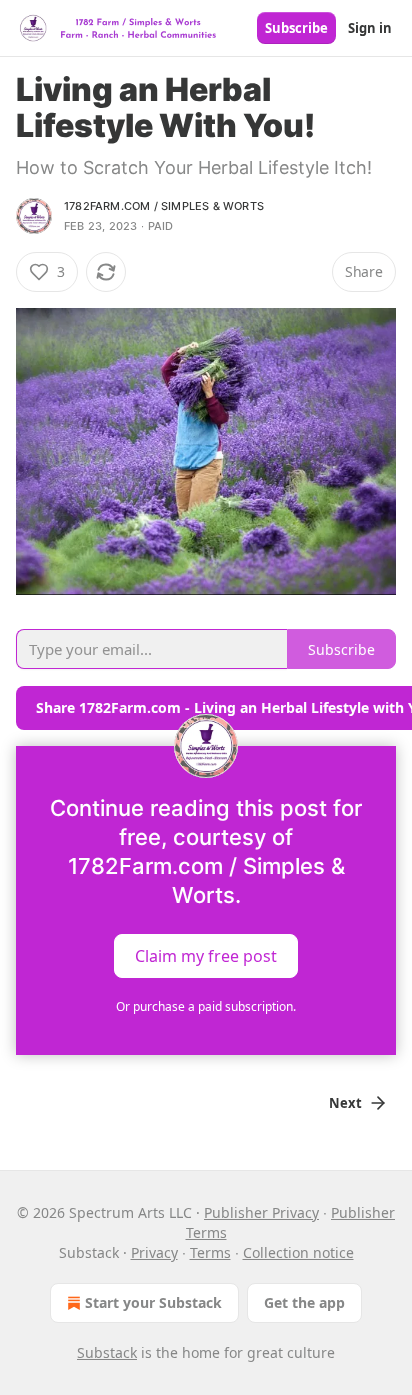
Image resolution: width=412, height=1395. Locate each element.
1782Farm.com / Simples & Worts (164, 206)
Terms (210, 1252)
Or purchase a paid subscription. (206, 1006)
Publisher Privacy (261, 1212)
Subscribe (296, 28)
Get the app (304, 1302)
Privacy (154, 1252)
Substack (107, 1352)
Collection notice (298, 1252)
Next (345, 1103)
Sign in (370, 28)
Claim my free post (206, 956)
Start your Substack (153, 1302)
